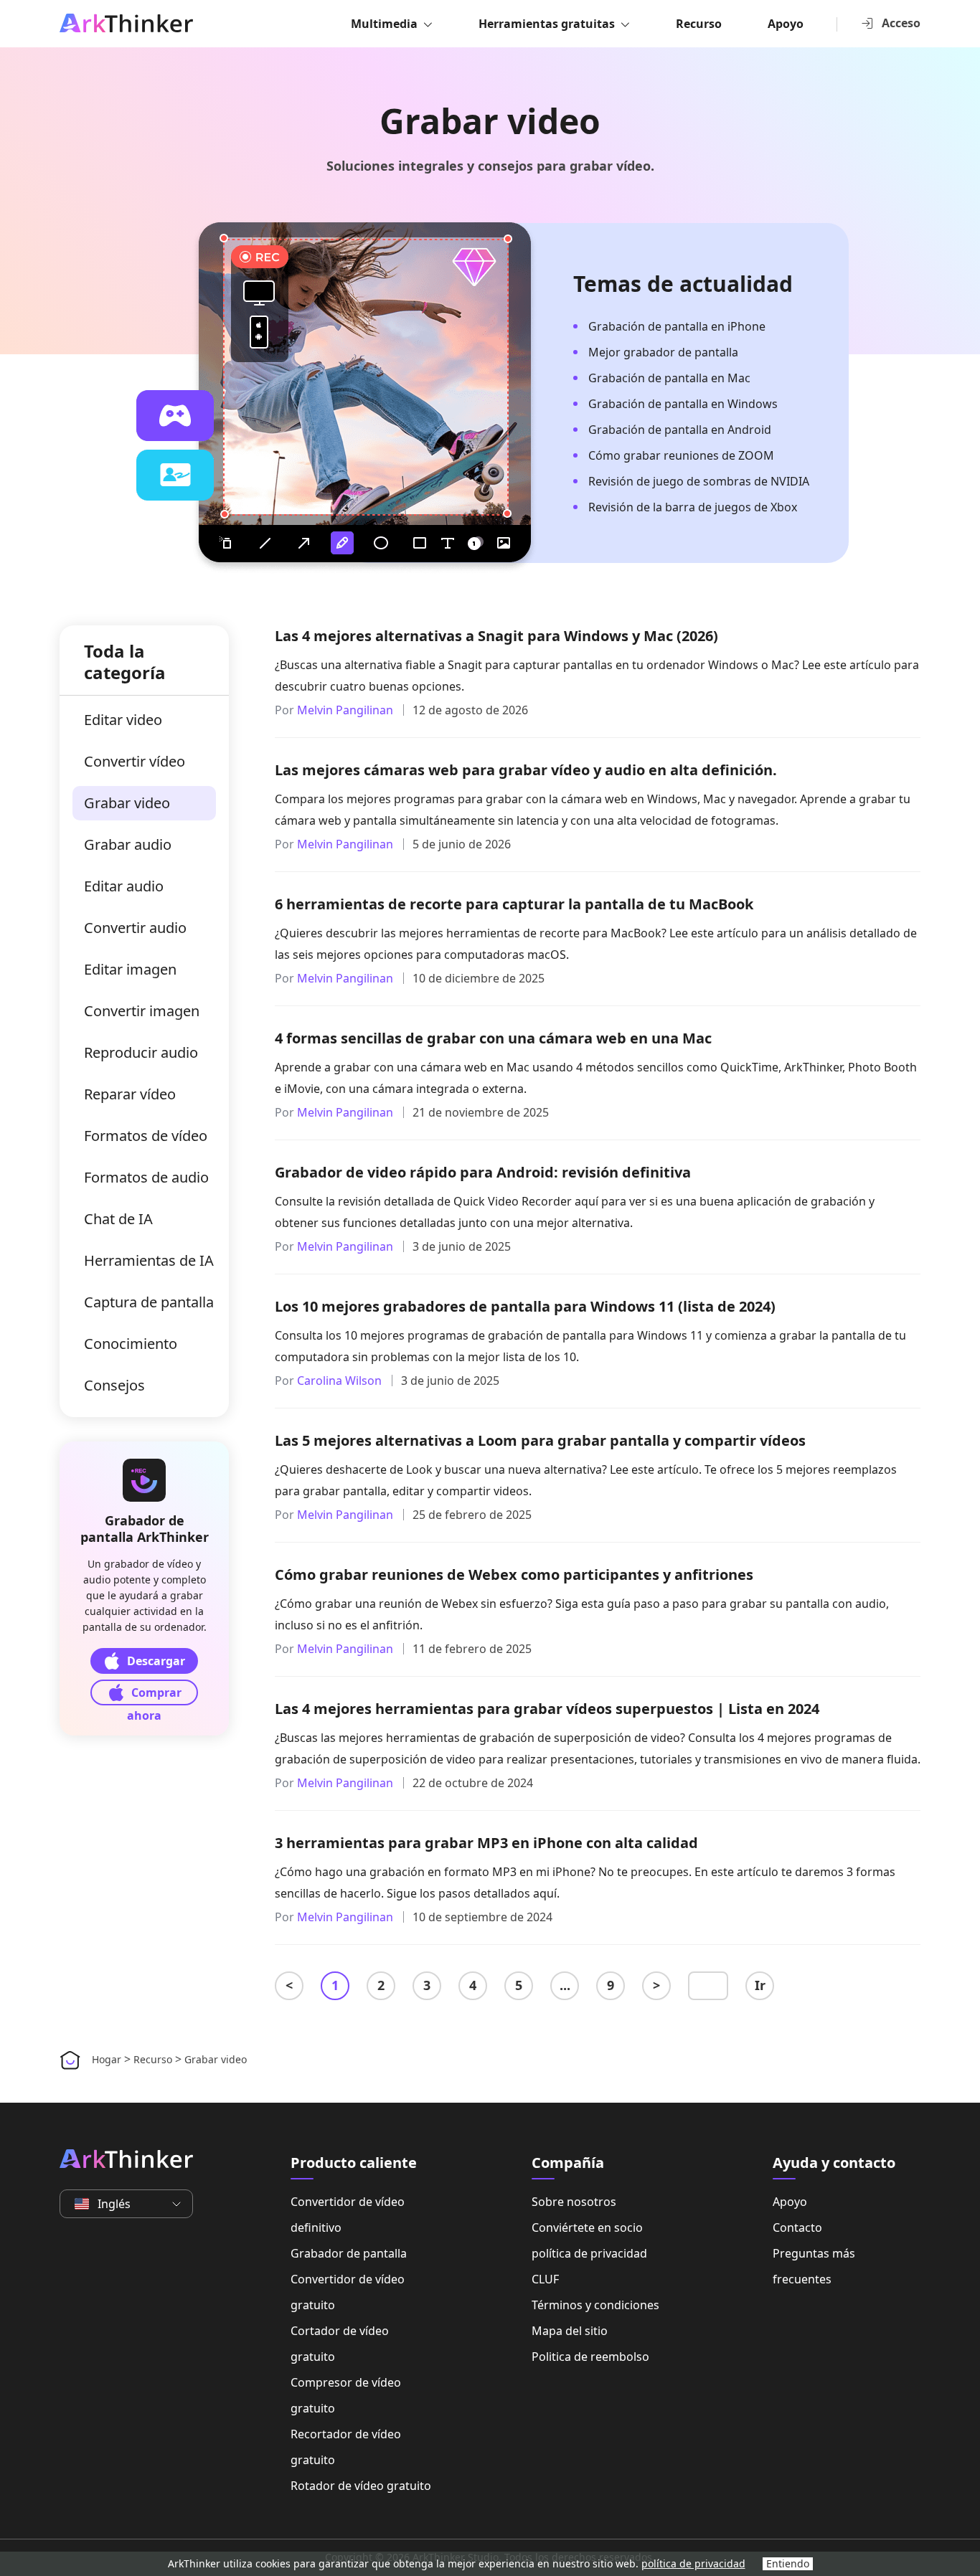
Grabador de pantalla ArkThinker (145, 1529)
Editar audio (124, 886)
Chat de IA (118, 1219)
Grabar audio (128, 844)
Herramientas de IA (149, 1260)
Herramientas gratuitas (547, 24)
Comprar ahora (154, 1695)
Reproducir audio (141, 1052)
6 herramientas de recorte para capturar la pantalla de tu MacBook (514, 904)
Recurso (699, 24)
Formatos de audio (146, 1177)
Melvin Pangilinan (345, 710)
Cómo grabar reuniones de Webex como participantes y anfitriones (514, 1575)
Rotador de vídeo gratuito (361, 2486)
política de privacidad (589, 2253)
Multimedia (384, 24)
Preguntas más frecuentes (814, 2266)
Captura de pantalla (149, 1302)
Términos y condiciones (595, 2305)
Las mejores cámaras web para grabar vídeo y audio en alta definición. (526, 770)
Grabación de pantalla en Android (680, 430)
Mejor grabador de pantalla (663, 352)
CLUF (545, 2279)
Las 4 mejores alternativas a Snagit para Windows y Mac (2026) (496, 636)
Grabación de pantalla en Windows (683, 404)
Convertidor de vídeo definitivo (348, 2215)
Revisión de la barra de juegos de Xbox (693, 507)
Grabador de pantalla (349, 2253)
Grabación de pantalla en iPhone (677, 326)
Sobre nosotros (574, 2202)
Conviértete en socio (587, 2227)
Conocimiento (131, 1344)
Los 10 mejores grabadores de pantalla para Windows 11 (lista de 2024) (525, 1306)
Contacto (797, 2227)
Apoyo (786, 24)
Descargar (156, 1661)
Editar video (123, 720)
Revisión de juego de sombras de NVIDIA (699, 481)
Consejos (114, 1385)
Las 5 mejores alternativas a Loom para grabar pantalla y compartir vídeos (540, 1440)
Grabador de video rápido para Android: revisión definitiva (483, 1172)
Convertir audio (135, 928)
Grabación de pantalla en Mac (669, 378)
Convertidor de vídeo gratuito (348, 2292)
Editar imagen (130, 969)
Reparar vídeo (130, 1094)
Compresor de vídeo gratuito (346, 2395)
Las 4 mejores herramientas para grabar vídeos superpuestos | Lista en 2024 (547, 1709)
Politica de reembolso (590, 2357)
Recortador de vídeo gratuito (346, 2447)
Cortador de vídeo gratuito (340, 2344)
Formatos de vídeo (146, 1136)
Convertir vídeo (135, 761)
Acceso (901, 23)
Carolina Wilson (339, 1381)
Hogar (107, 2059)
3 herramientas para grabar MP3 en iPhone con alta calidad (486, 1843)
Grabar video (127, 803)
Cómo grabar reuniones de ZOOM (681, 455)
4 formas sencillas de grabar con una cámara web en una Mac (493, 1038)
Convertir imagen (142, 1011)
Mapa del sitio (570, 2331)
